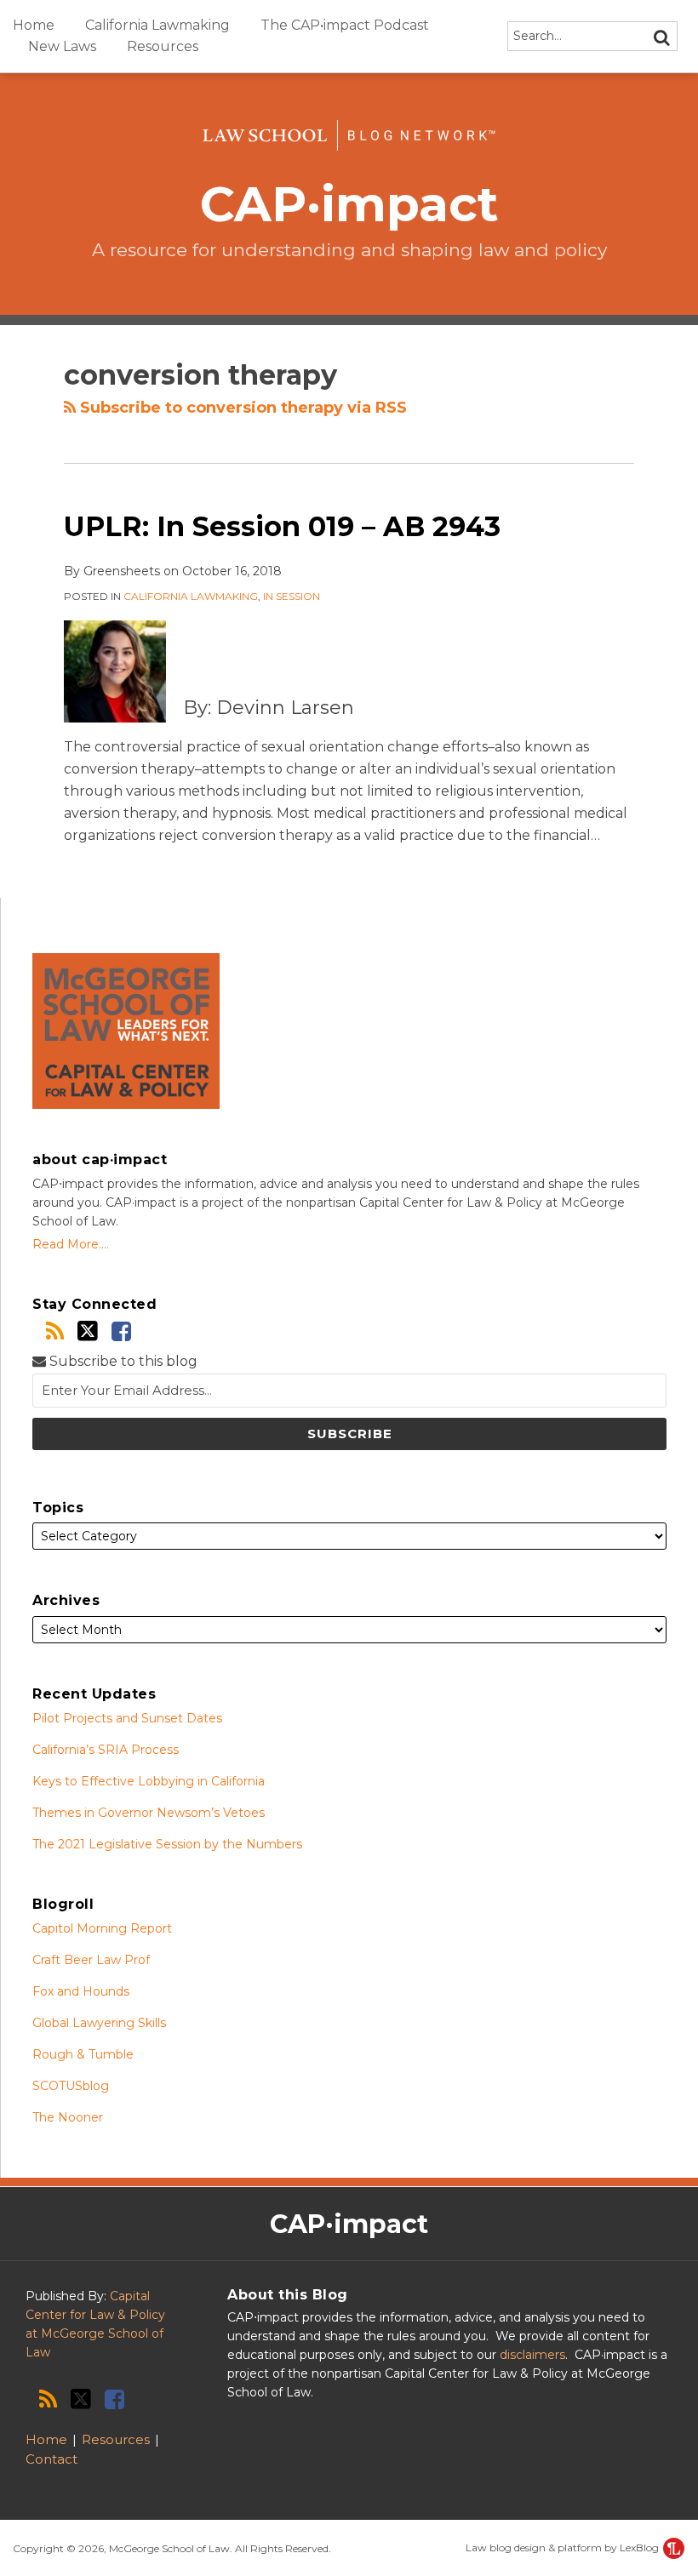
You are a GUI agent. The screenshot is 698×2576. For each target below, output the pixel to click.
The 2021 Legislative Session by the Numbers (167, 1844)
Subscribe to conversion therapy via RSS (241, 408)
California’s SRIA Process (106, 1750)
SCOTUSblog (71, 2086)
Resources (163, 46)
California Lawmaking (157, 25)
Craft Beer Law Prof (91, 1960)
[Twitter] (88, 1331)
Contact (51, 2459)
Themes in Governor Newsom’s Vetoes (149, 1813)
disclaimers (532, 2355)
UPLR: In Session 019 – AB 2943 (282, 526)
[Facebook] (121, 1331)
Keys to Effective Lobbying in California (149, 1781)
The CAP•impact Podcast (345, 25)
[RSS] (55, 1331)
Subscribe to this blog (122, 1361)
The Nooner (68, 2117)
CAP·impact (349, 204)
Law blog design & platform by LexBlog (564, 2547)
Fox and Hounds (81, 1991)
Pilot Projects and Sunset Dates (127, 1718)
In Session (292, 596)
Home (34, 25)
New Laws (62, 46)
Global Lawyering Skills (99, 2023)
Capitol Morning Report (102, 1928)
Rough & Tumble (83, 2054)
